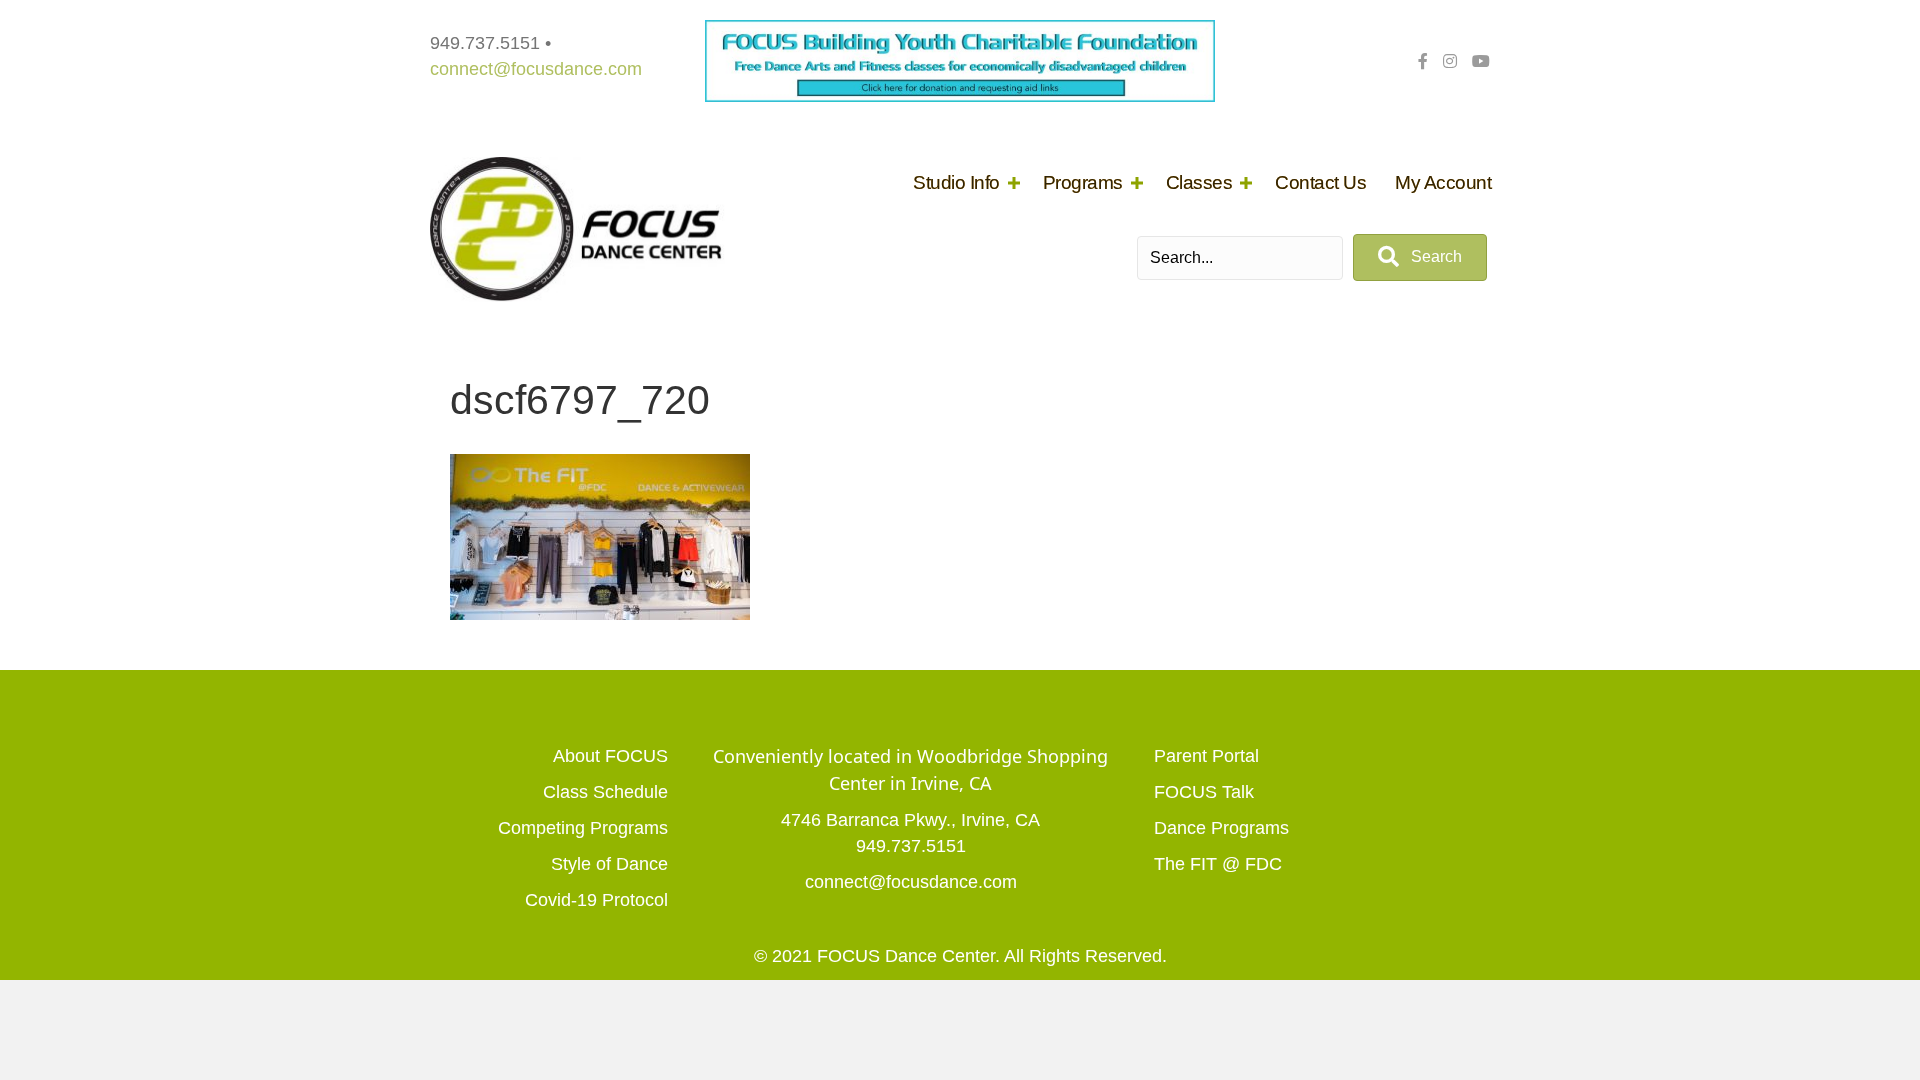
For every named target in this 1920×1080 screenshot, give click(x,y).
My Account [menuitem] (1443, 182)
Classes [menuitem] (1199, 182)
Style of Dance (609, 864)
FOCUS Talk (1204, 792)
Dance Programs (1221, 828)
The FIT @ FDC (1218, 864)
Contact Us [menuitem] (1320, 182)
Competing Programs (583, 828)
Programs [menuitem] (1083, 182)
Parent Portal (1206, 756)
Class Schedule (605, 792)
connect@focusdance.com (536, 69)
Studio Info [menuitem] (956, 182)
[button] (1014, 182)
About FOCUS (610, 756)
